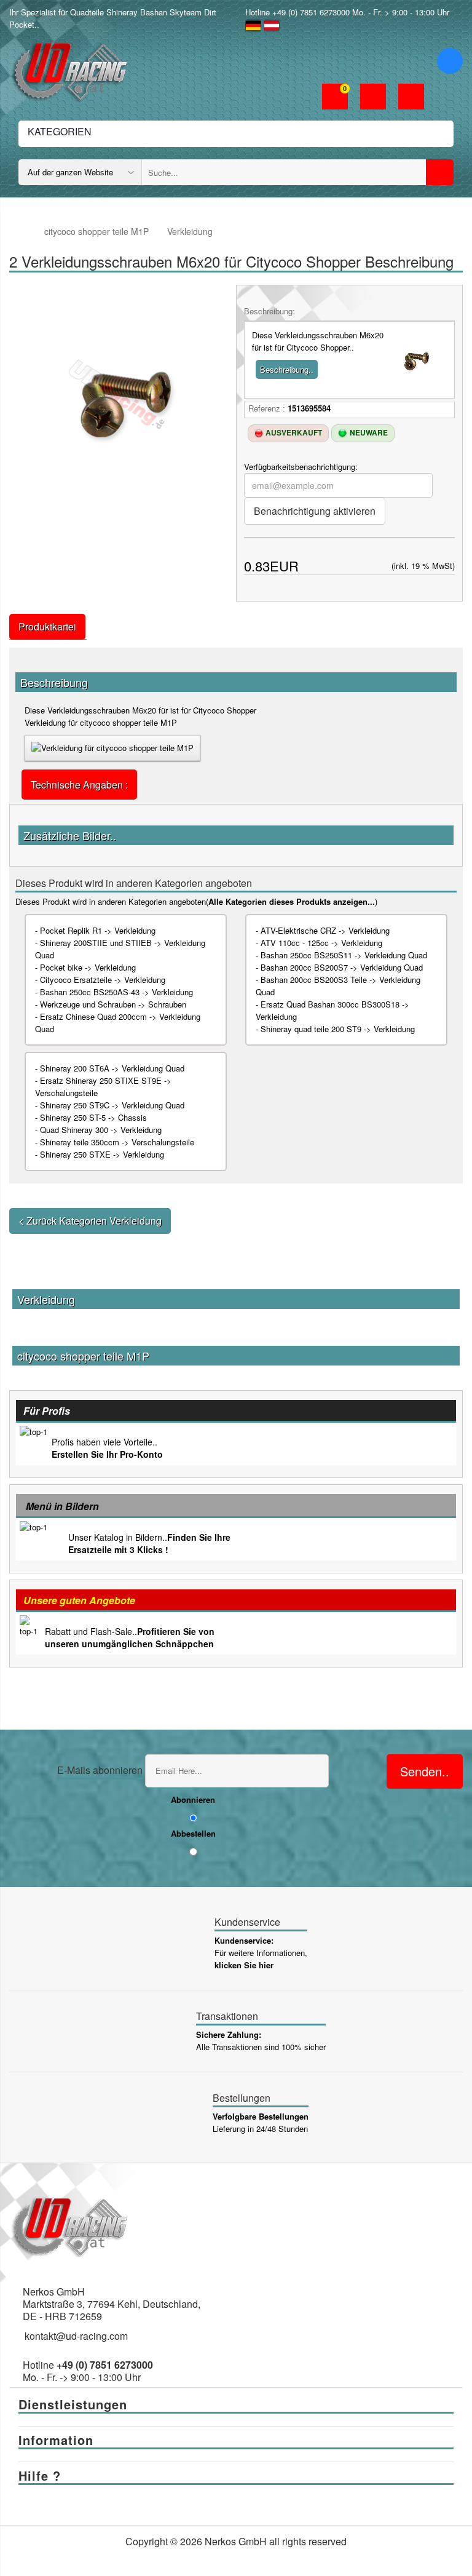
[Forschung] (440, 172)
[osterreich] (272, 24)
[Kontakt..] (411, 98)
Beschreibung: (269, 311)
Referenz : (267, 408)
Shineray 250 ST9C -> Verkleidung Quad (112, 1105)
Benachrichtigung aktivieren (315, 511)
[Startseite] (21, 232)
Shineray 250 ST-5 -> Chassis (93, 1117)
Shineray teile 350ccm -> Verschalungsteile (117, 1142)
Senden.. (425, 1771)
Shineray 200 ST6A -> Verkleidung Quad (112, 1068)
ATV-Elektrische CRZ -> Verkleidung (325, 930)
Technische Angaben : (79, 785)
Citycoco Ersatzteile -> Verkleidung (103, 980)
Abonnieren (193, 1799)
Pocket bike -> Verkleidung (88, 967)
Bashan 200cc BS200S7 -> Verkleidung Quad (342, 967)
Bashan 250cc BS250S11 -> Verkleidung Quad (344, 955)
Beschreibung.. (287, 369)
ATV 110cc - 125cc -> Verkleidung (321, 943)
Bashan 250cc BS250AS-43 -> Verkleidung (116, 992)
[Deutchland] (253, 24)
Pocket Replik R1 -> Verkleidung (98, 930)
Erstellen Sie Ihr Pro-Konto (107, 1454)
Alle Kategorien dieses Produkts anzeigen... (292, 901)
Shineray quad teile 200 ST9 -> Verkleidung (338, 1029)
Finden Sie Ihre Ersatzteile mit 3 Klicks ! (149, 1543)
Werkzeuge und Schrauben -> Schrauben (113, 1004)
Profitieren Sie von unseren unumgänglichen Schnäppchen (130, 1637)
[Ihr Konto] (373, 98)
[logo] (71, 69)
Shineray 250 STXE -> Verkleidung (102, 1154)
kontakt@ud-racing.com (76, 2336)
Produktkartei (47, 626)
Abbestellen (193, 1833)
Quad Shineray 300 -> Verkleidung (101, 1130)
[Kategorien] (450, 61)
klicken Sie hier (244, 1965)
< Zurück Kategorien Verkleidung (90, 1221)
